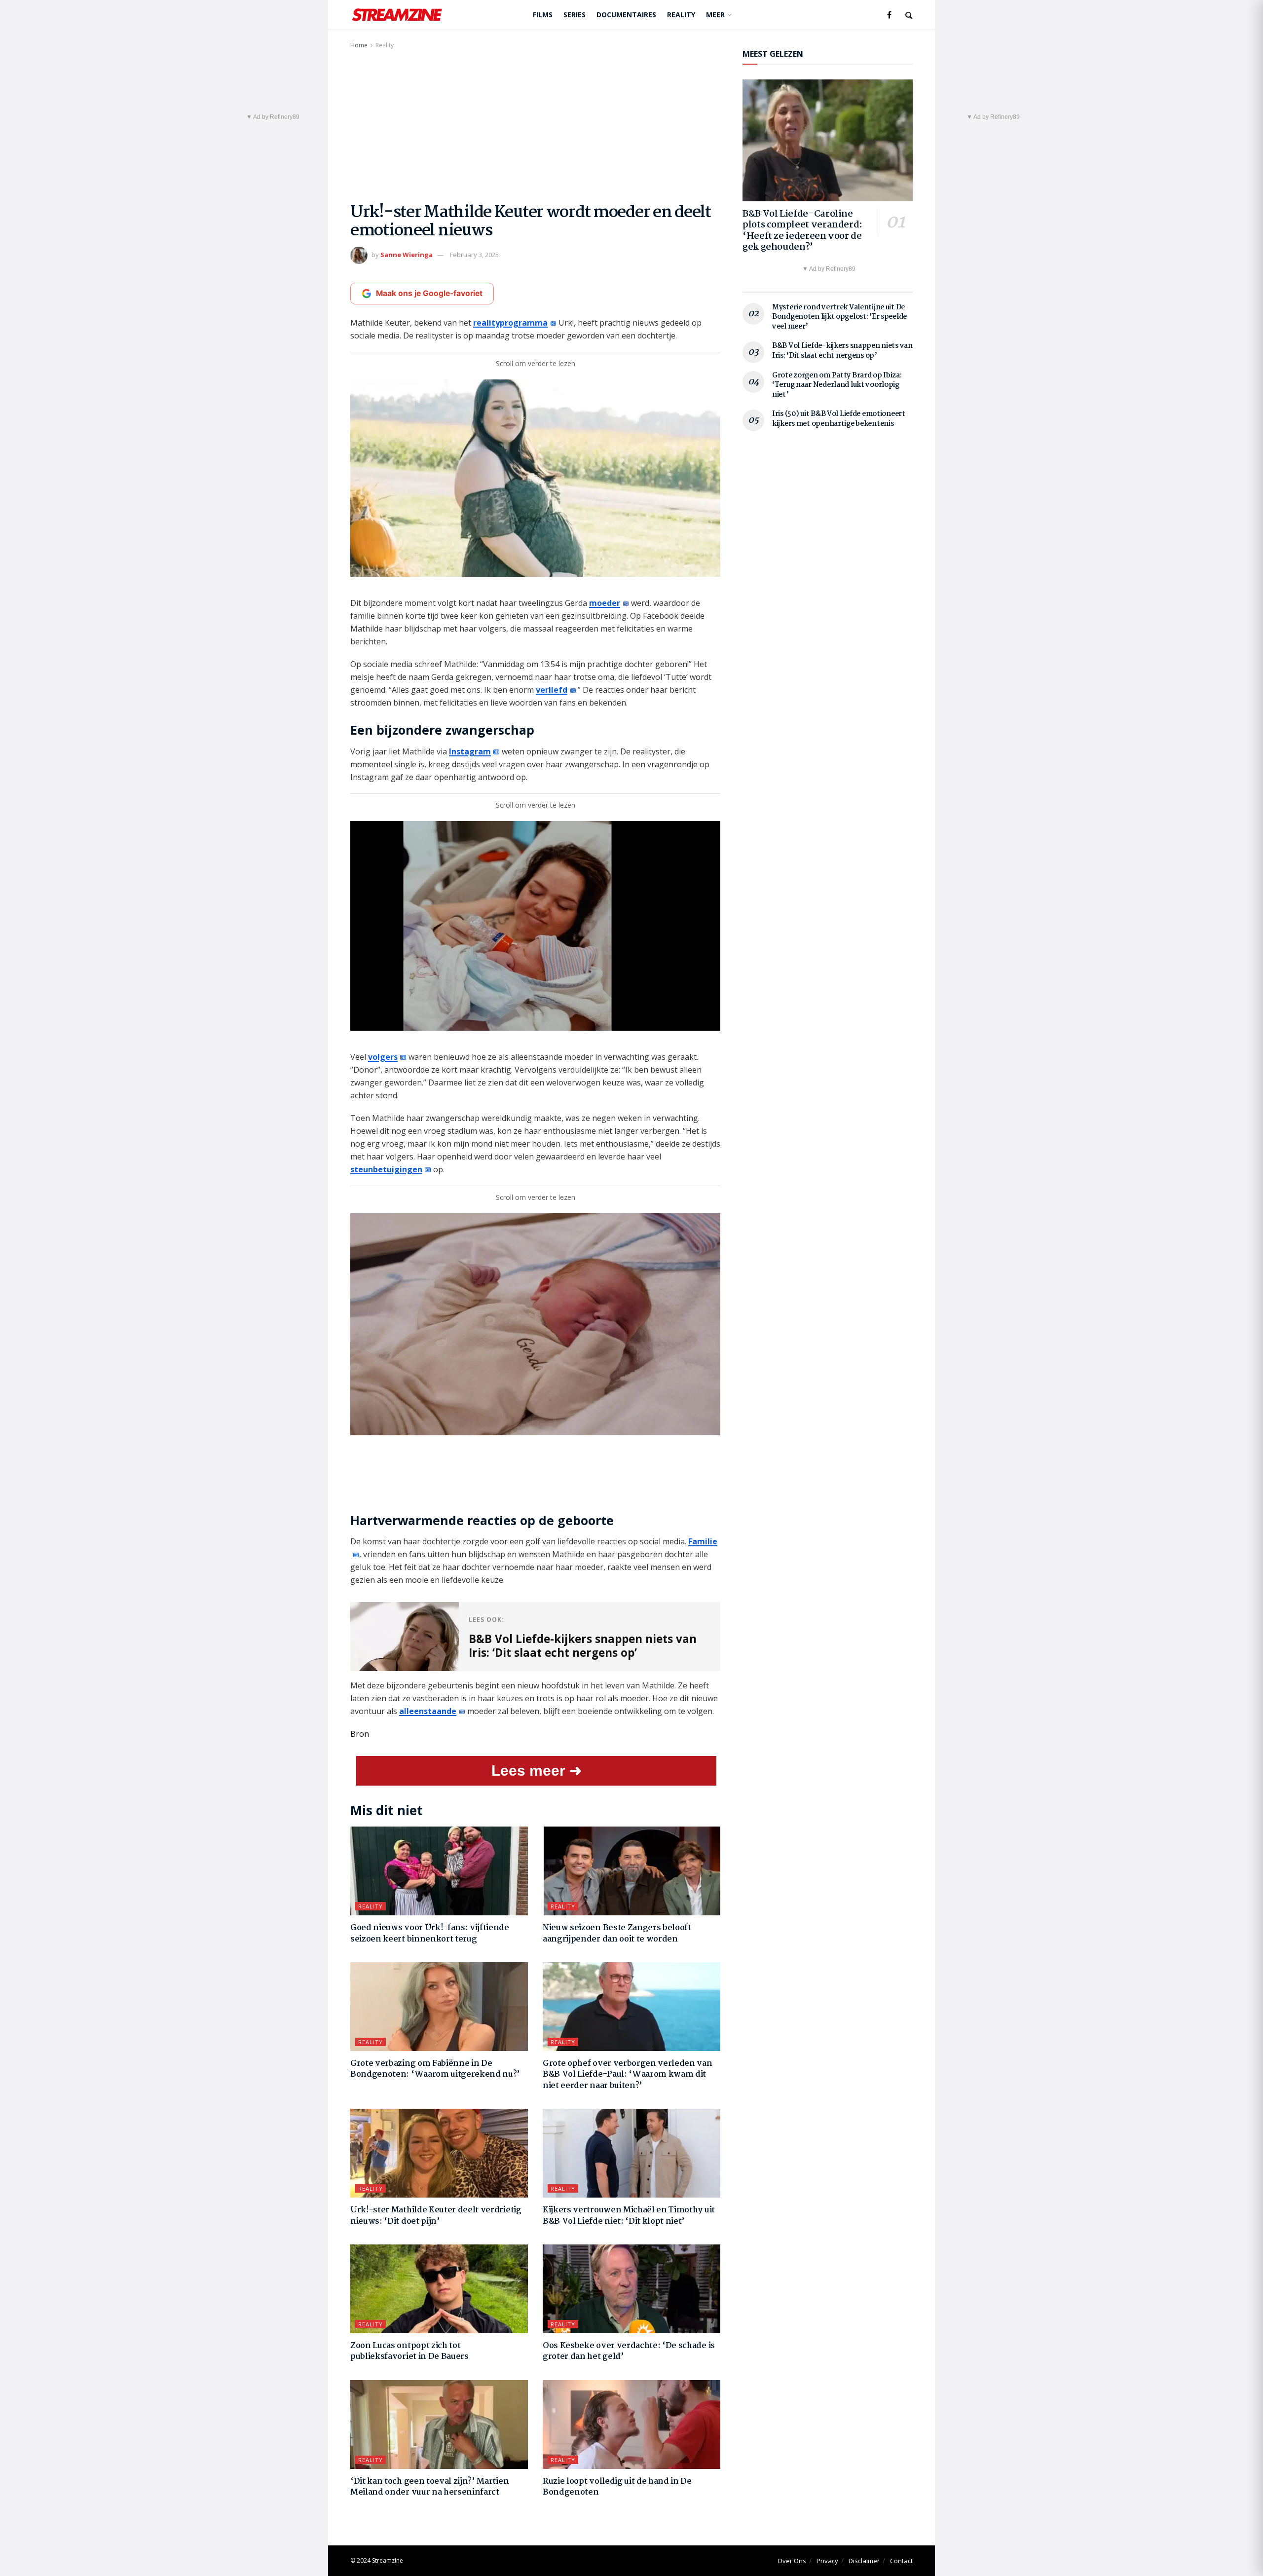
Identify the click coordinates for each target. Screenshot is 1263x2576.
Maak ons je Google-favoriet (429, 293)
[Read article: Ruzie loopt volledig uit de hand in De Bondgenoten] (631, 2425)
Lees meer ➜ (537, 1771)
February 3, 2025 (474, 255)
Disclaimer (864, 2561)
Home (359, 45)
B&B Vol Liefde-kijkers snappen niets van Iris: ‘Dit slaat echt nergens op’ (842, 351)
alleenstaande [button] (428, 1711)
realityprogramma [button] (510, 323)
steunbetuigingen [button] (386, 1169)
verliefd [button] (552, 690)
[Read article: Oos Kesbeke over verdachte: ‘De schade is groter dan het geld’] (631, 2289)
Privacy (827, 2561)
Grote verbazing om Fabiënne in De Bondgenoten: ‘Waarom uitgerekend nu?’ (435, 2069)
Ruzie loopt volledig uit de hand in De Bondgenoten (617, 2487)
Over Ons (792, 2561)
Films (543, 15)
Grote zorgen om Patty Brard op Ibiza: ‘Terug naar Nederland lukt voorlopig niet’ (837, 385)
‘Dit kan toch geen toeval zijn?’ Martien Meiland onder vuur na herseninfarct (429, 2487)
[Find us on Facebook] (889, 15)
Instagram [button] (470, 751)
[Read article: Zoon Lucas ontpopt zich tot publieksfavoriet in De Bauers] (439, 2289)
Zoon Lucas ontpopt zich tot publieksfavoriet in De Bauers (409, 2351)
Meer (715, 15)
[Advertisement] (535, 125)
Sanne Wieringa (407, 255)
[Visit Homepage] (397, 15)
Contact (901, 2561)
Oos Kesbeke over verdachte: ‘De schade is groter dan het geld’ (629, 2351)
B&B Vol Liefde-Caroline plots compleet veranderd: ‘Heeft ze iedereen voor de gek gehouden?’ (802, 231)
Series (575, 15)
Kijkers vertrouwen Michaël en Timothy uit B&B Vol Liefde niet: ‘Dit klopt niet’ (629, 2216)
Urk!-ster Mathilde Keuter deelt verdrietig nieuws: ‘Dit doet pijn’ (436, 2216)
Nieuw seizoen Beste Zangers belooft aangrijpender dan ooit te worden (617, 1933)
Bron (360, 1734)
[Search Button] (909, 15)
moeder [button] (605, 603)
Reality (681, 15)
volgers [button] (383, 1057)
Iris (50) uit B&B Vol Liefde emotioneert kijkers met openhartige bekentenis (839, 419)
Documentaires (626, 15)
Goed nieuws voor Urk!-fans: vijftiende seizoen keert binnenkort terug (430, 1933)
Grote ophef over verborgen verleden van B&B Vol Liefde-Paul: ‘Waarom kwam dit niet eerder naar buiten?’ (628, 2075)
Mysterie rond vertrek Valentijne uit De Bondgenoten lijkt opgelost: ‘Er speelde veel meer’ (839, 317)
